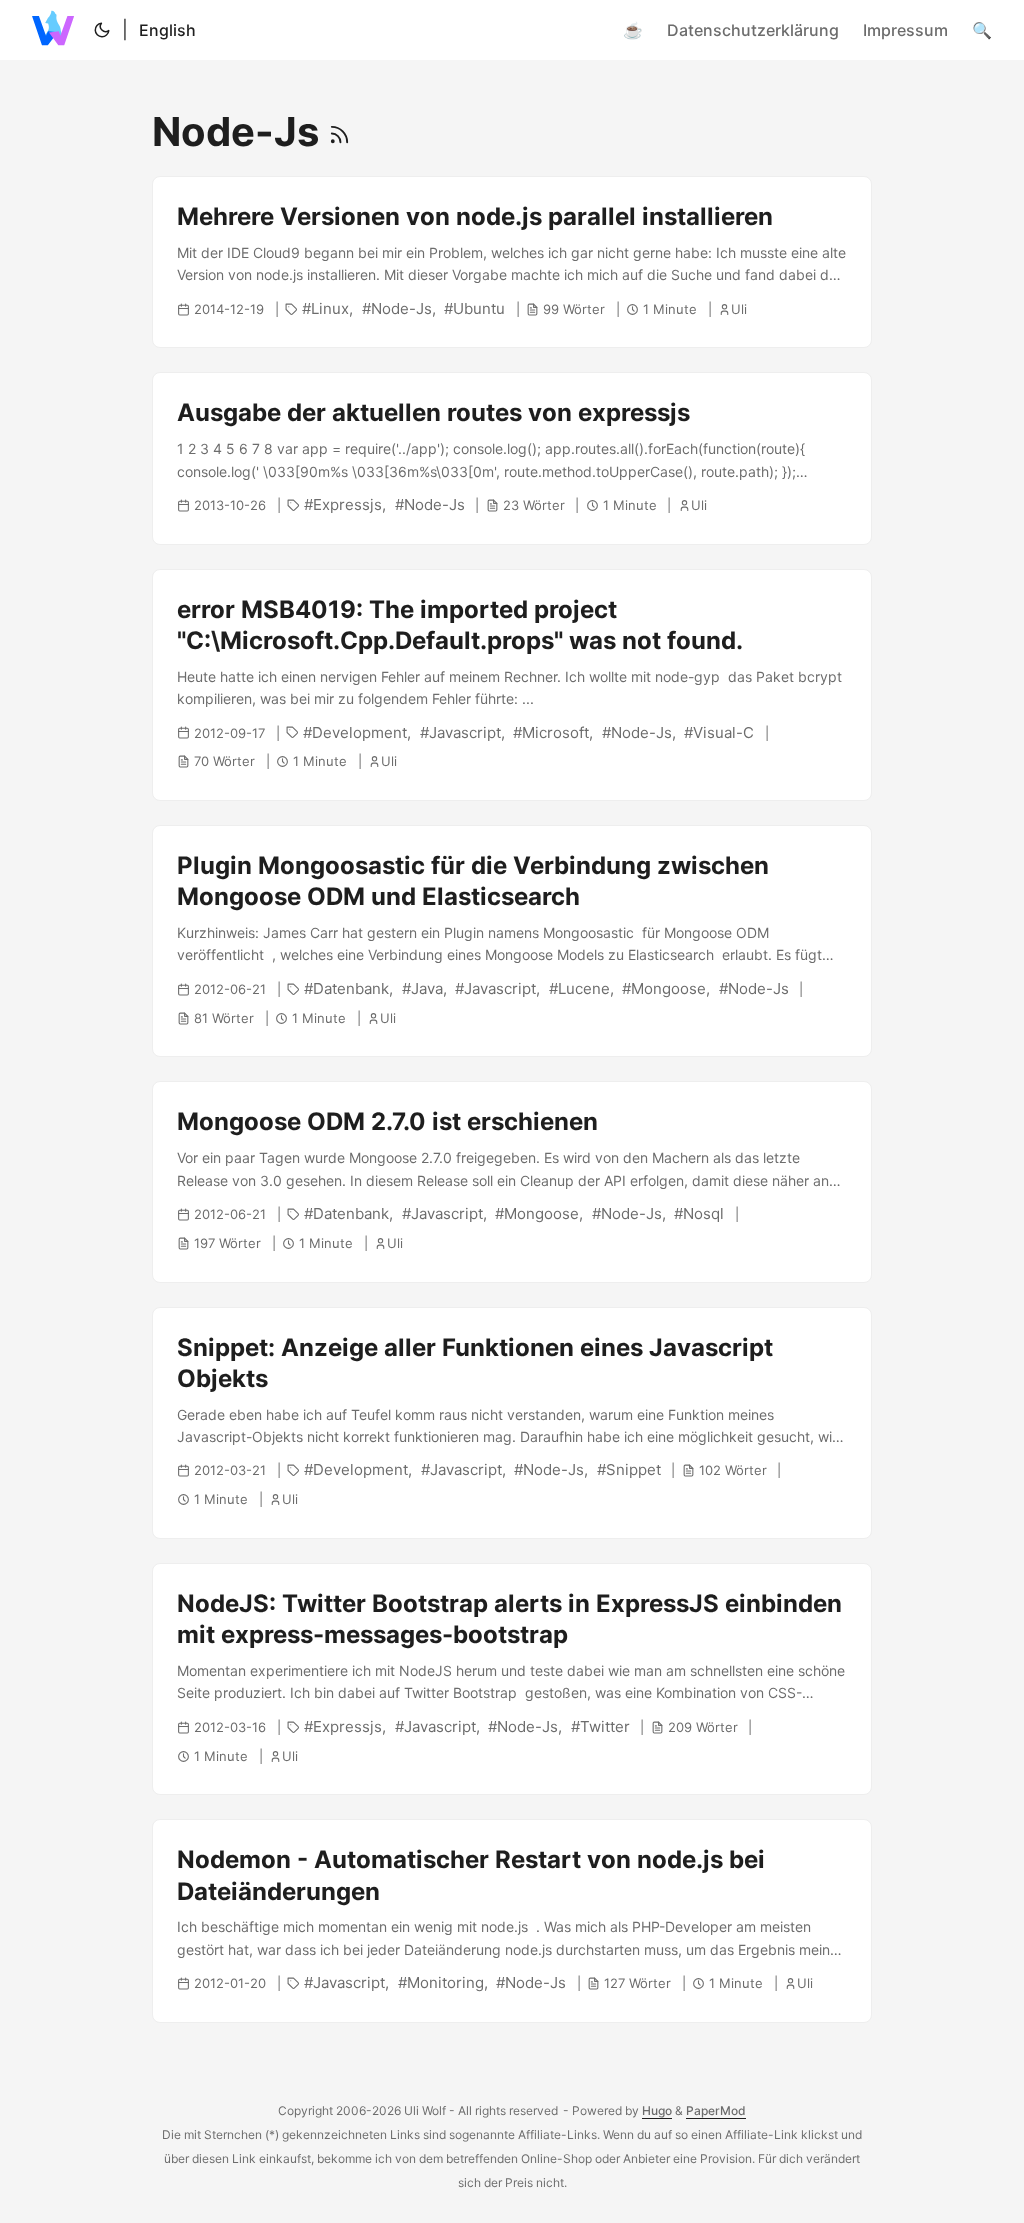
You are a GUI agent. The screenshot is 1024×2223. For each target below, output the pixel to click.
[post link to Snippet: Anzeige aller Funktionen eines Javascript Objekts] (512, 1423)
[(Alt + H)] (57, 30)
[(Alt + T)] (102, 30)
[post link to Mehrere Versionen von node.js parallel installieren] (512, 262)
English (167, 30)
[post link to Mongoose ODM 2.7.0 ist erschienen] (512, 1181)
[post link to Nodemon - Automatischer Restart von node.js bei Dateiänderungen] (512, 1921)
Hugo (657, 2110)
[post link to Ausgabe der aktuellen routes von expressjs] (512, 458)
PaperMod (716, 2110)
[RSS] (339, 131)
